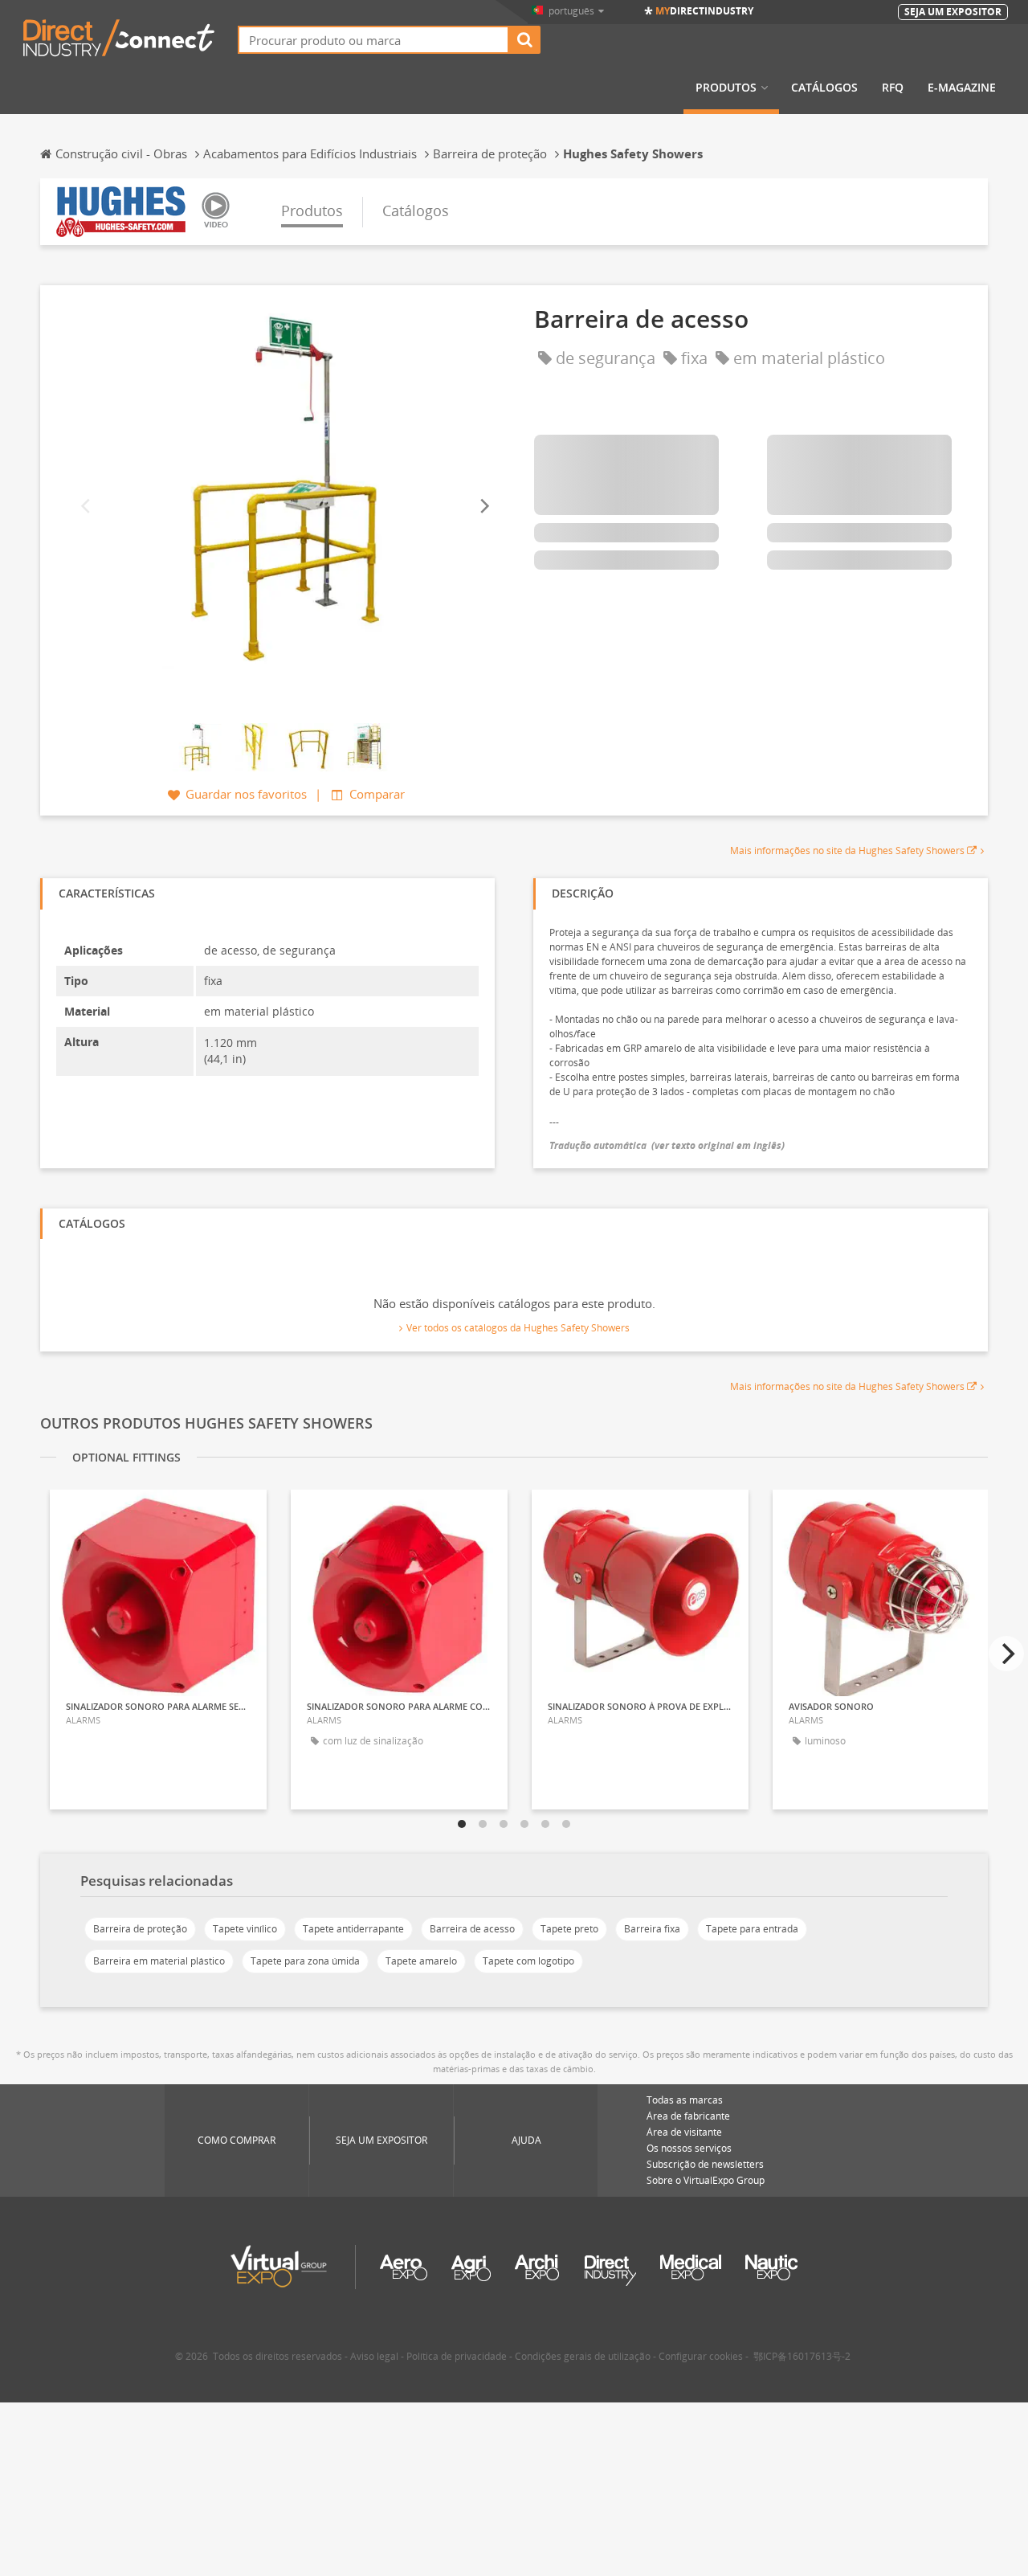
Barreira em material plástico (159, 1961)
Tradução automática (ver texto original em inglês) (667, 1145)
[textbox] (373, 40)
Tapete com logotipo (528, 1961)
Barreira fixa (652, 1929)
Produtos (726, 88)
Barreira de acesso (472, 1929)
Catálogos (824, 88)
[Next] (483, 507)
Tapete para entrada (752, 1929)
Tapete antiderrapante (353, 1929)
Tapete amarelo (421, 1961)
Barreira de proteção (140, 1929)
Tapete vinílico (245, 1929)
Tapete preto (569, 1929)
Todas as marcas (685, 2100)
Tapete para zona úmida (305, 1961)
